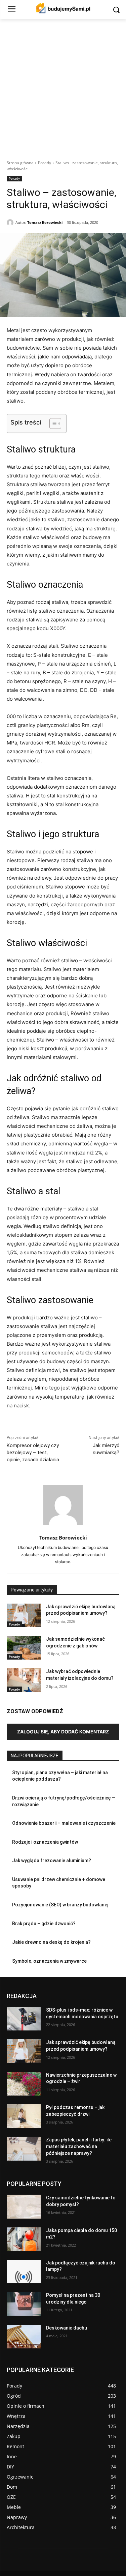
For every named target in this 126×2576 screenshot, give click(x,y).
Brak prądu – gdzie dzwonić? (44, 1924)
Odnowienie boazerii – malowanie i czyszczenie (64, 1823)
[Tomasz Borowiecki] (11, 223)
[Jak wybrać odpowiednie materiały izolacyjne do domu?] (24, 1680)
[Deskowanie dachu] (24, 2337)
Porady (45, 163)
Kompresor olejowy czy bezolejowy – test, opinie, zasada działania (33, 1453)
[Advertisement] (63, 85)
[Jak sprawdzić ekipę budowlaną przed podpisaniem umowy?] (24, 1615)
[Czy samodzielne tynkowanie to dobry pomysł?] (24, 2207)
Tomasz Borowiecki (45, 222)
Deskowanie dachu (67, 2328)
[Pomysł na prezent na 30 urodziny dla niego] (24, 2304)
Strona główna (20, 163)
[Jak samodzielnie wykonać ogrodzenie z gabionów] (24, 1648)
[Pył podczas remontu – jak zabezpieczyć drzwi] (24, 2116)
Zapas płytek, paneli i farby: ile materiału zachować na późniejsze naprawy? (79, 2147)
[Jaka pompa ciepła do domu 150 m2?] (24, 2239)
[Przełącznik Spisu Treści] (52, 423)
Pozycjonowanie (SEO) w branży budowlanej (60, 1905)
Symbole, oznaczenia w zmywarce (49, 1961)
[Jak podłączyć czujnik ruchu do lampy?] (24, 2272)
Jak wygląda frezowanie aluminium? (52, 1861)
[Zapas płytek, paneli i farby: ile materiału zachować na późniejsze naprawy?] (24, 2149)
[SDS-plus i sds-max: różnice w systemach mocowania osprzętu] (24, 2019)
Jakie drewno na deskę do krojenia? (51, 1942)
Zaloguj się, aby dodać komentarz (63, 1732)
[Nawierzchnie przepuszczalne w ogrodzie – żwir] (24, 2084)
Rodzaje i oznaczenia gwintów (45, 1842)
